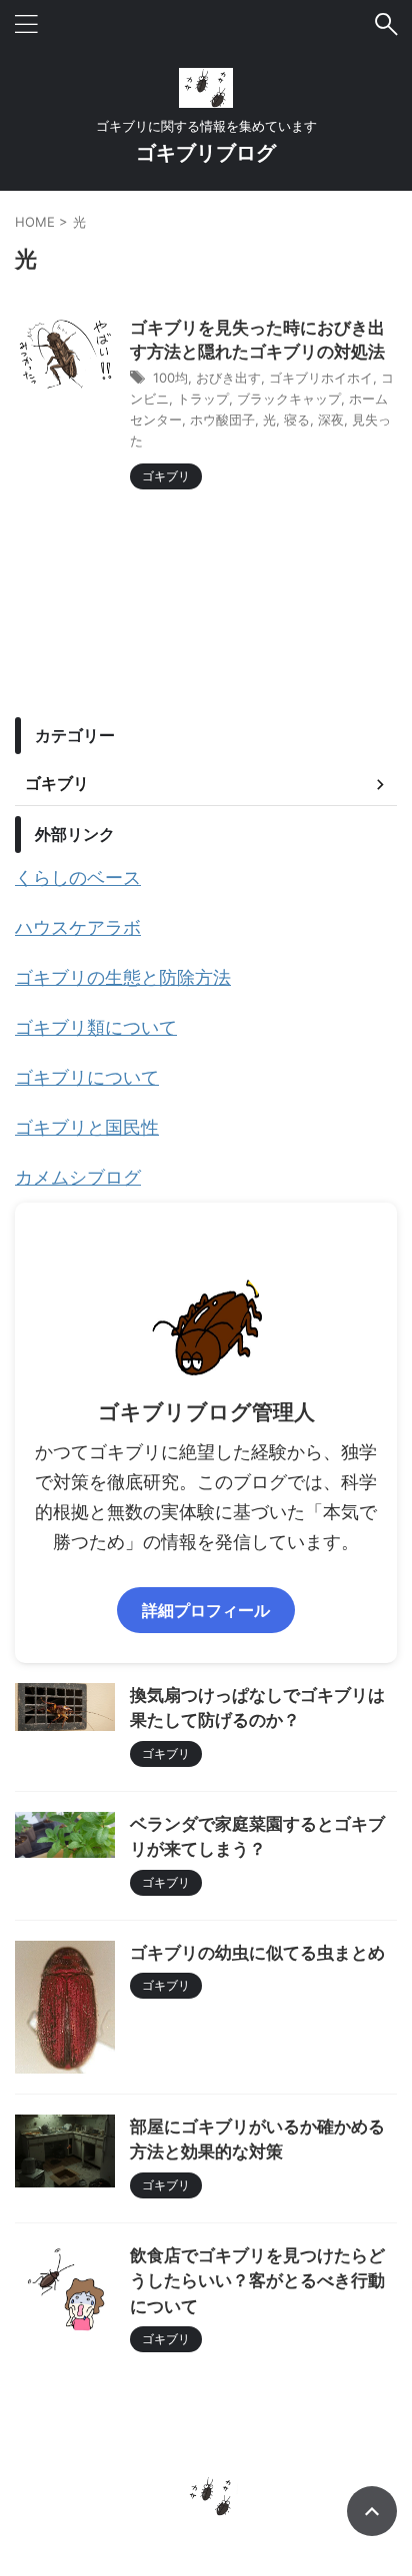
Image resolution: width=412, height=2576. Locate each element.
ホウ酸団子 (222, 420)
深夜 (331, 420)
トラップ (203, 399)
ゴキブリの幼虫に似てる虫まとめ (257, 1953)
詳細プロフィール (206, 1610)
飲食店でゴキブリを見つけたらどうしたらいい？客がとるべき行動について (257, 2281)
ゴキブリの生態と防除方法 (123, 977)
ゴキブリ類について (96, 1027)
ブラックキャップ (289, 399)
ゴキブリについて (87, 1077)
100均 (170, 378)
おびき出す (228, 378)
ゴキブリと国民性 (87, 1127)
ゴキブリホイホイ (321, 378)
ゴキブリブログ (206, 153)
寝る (297, 420)
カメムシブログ (78, 1177)
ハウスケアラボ (78, 927)
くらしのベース (78, 877)
